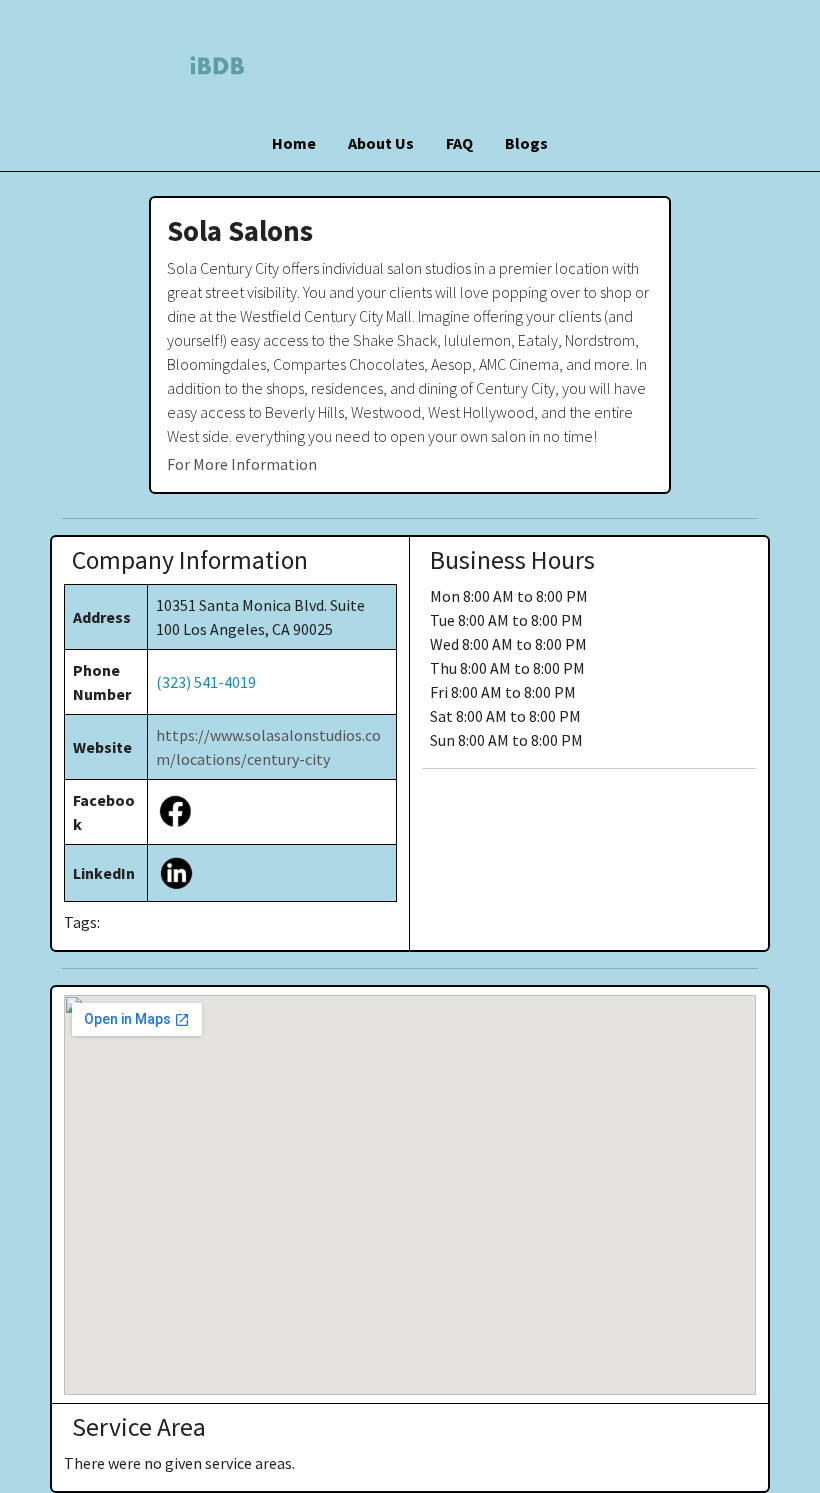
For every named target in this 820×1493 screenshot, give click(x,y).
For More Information (242, 464)
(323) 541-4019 (206, 682)
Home (294, 143)
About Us (381, 143)
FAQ (459, 143)
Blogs (526, 143)
